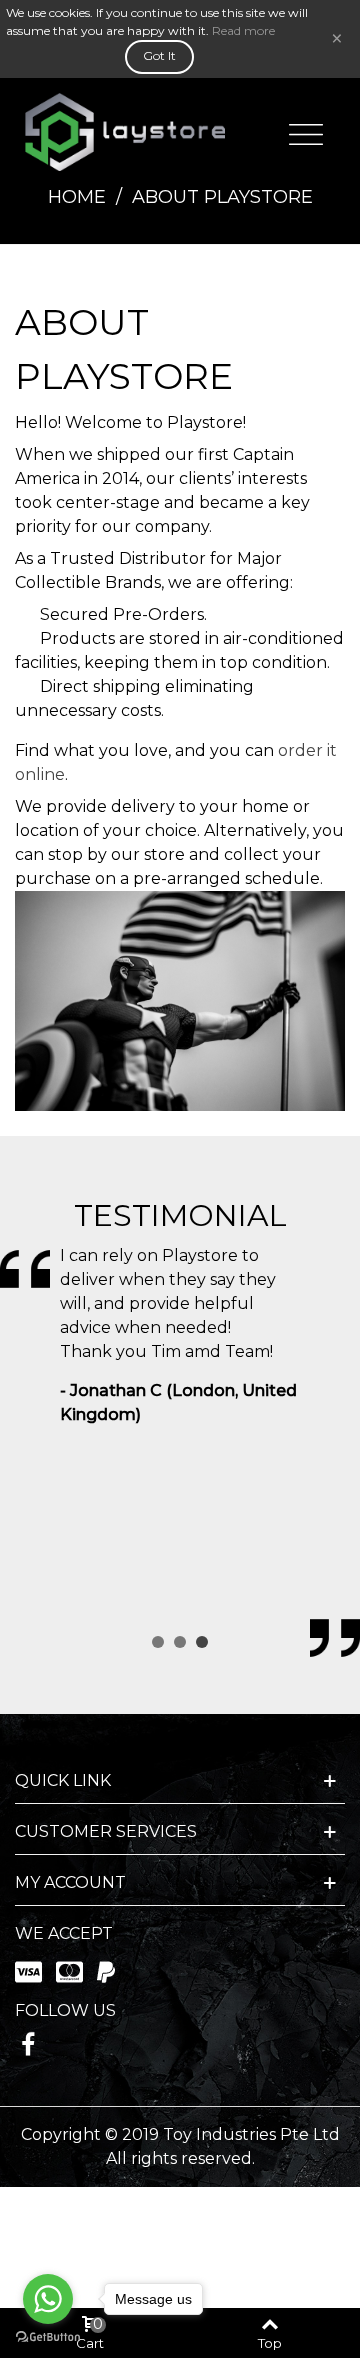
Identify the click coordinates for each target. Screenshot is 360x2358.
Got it (159, 55)
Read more (243, 30)
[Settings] (306, 132)
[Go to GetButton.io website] (48, 2337)
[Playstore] (125, 132)
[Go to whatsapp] (48, 2299)
